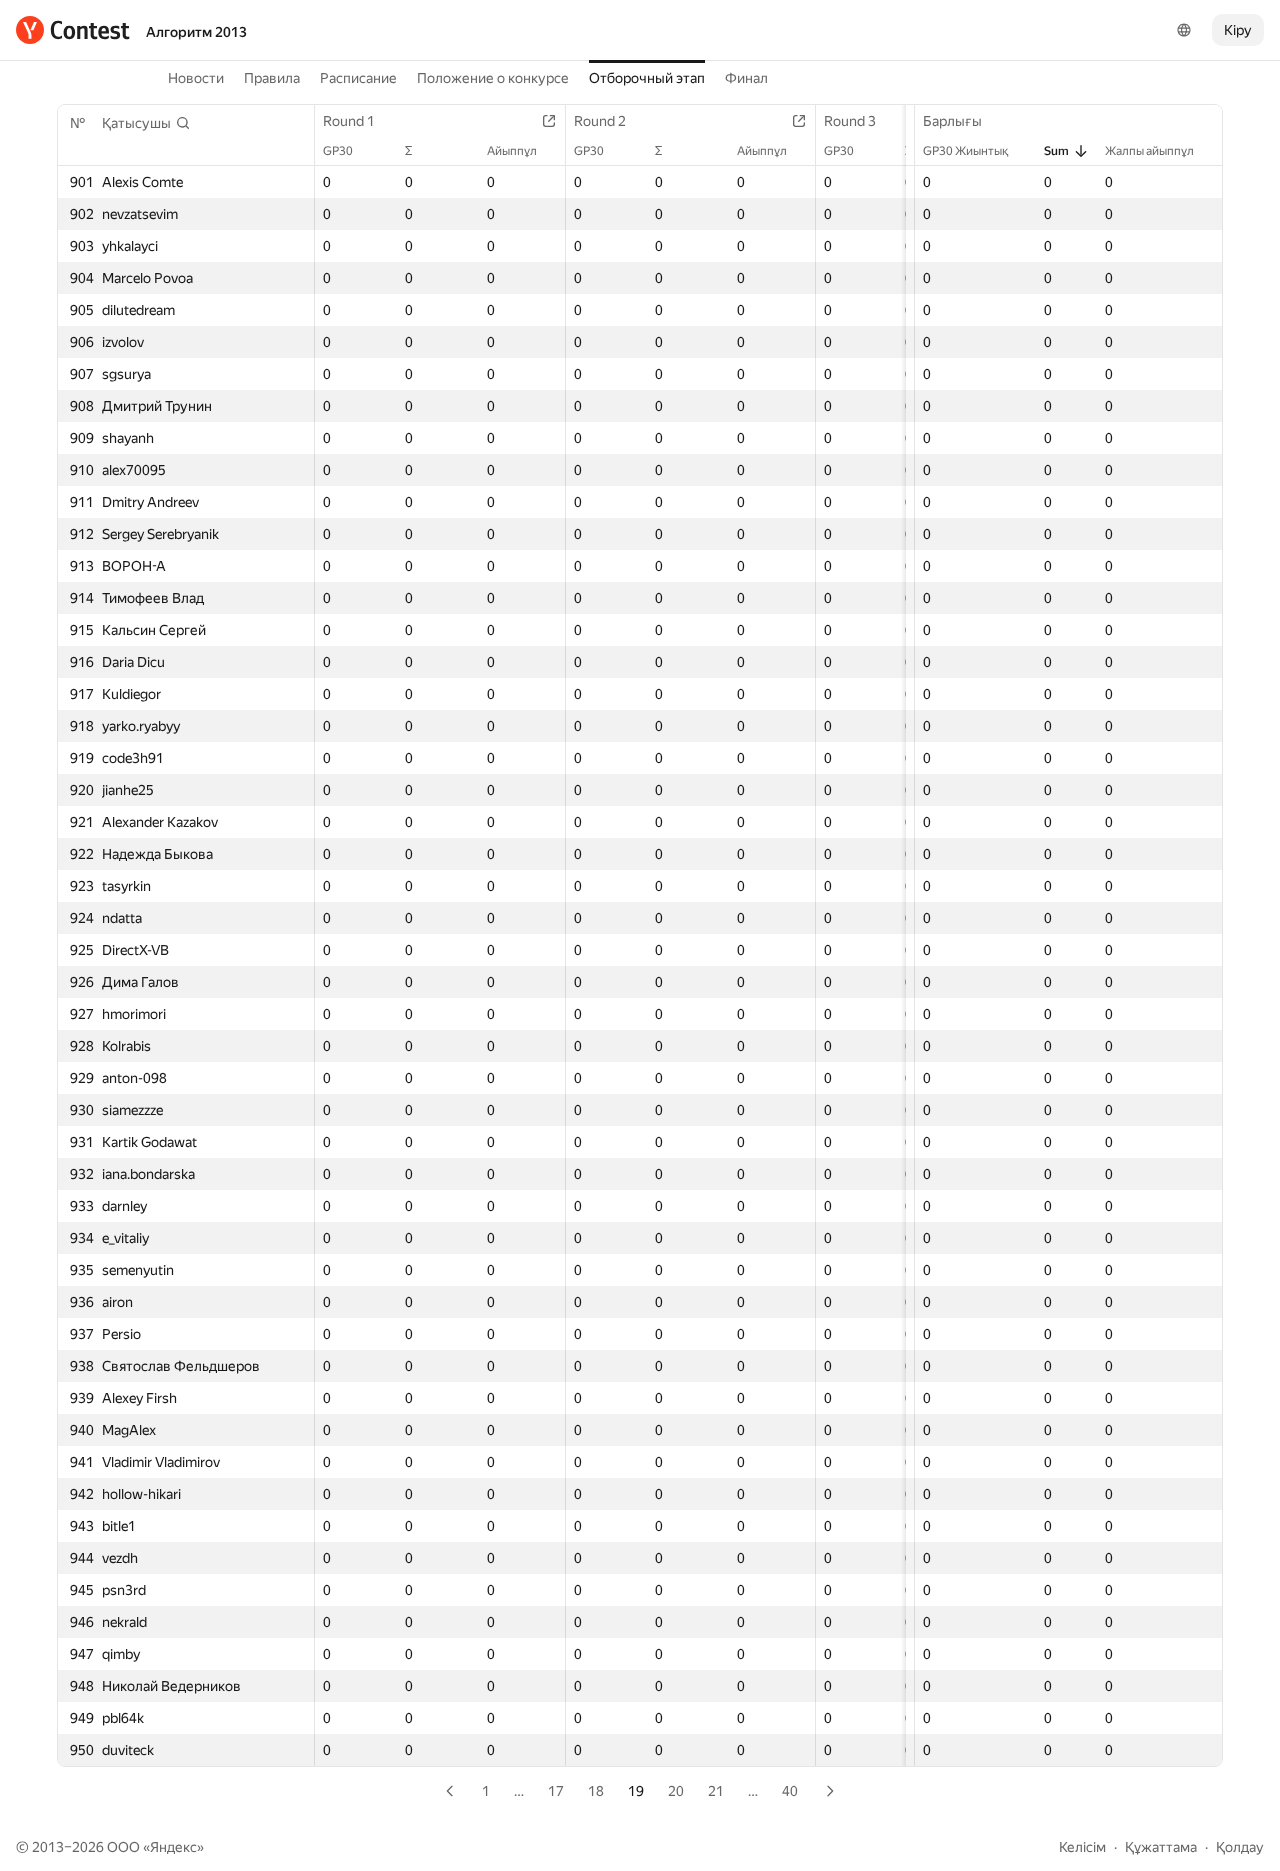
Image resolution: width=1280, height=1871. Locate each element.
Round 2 (600, 121)
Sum (1056, 151)
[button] (146, 123)
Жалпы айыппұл (1149, 151)
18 (596, 1791)
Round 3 (850, 121)
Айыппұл (512, 151)
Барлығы (952, 121)
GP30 (338, 151)
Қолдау (1240, 1847)
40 (790, 1791)
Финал (746, 78)
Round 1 (349, 121)
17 (556, 1791)
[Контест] (73, 30)
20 (676, 1791)
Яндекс (173, 1847)
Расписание (358, 78)
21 (716, 1791)
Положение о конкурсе (493, 78)
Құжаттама (1161, 1847)
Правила (272, 78)
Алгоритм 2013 (196, 32)
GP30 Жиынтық (965, 151)
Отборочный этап (647, 78)
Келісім (1082, 1847)
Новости (196, 78)
